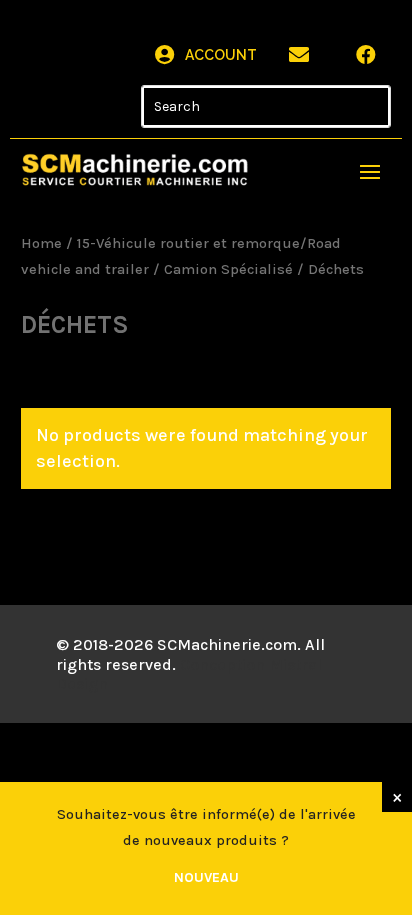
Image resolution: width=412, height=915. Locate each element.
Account (221, 55)
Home (41, 243)
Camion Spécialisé (228, 269)
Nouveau (206, 877)
